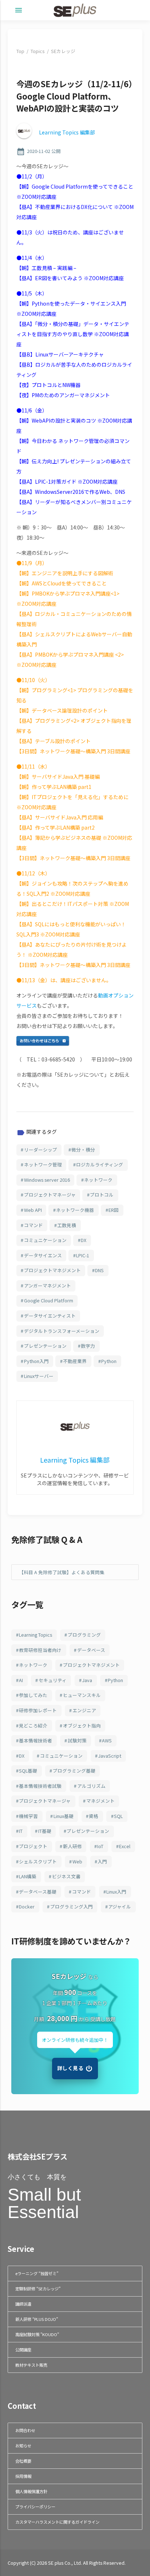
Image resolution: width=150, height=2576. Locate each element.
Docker (27, 1906)
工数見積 (67, 1225)
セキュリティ (53, 1680)
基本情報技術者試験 (40, 1786)
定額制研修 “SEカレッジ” (38, 2289)
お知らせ (23, 2446)
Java (87, 1680)
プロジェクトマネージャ (50, 1195)
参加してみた (33, 1695)
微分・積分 (83, 1150)
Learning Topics (35, 1635)
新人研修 (72, 1846)
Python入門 (36, 1361)
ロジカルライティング (100, 1164)
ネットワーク (98, 1180)
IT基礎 (45, 1831)
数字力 (88, 1346)
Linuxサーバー (39, 1376)
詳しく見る (70, 2068)
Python (109, 1361)
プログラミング (84, 1635)
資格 (94, 1816)
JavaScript (110, 1756)
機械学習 (28, 1816)
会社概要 (23, 2461)
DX (84, 1240)
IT (21, 1831)
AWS (107, 1740)
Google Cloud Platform (49, 1300)
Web (77, 1861)
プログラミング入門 (72, 1906)
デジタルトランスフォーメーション (62, 1331)
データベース (91, 1650)
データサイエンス (43, 1255)
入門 (102, 1861)
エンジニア (84, 1710)
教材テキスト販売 (31, 2365)
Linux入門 (116, 1892)
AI (21, 1680)
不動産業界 (75, 1361)
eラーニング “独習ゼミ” (37, 2273)
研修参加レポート (38, 1710)
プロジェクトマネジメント (52, 1270)
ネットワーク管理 (43, 1164)
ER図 (114, 1210)
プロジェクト (33, 1846)
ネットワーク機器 (75, 1210)
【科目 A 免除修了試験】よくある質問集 (62, 1572)
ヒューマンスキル (82, 1695)
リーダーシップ (41, 1150)
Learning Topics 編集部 (67, 132)
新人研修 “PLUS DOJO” (37, 2319)
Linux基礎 (64, 1816)
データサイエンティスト (50, 1316)
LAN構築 (28, 1876)
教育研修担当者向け (40, 1650)
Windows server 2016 (47, 1180)
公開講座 (23, 2350)
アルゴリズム (91, 1786)
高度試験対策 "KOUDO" (37, 2334)
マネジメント (100, 1801)
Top (20, 51)
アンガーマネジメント (48, 1285)
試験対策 (77, 1740)
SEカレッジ (63, 51)
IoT (100, 1846)
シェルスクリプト (38, 1861)
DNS (99, 1270)
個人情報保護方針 (31, 2491)
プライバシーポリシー (35, 2507)
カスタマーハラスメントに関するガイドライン (57, 2522)
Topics (37, 51)
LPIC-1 (83, 1255)
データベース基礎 (38, 1892)
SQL (118, 1816)
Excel (125, 1846)
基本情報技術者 (35, 1740)
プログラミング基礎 (74, 1771)
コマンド (33, 1225)
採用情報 (23, 2476)
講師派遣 (23, 2304)
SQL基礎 (28, 1771)
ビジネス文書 (66, 1876)
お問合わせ (25, 2430)
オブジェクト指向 (82, 1726)
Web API (33, 1210)
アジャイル (120, 1906)
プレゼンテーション (45, 1346)
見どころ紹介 (33, 1726)
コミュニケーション (45, 1240)
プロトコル (102, 1195)
